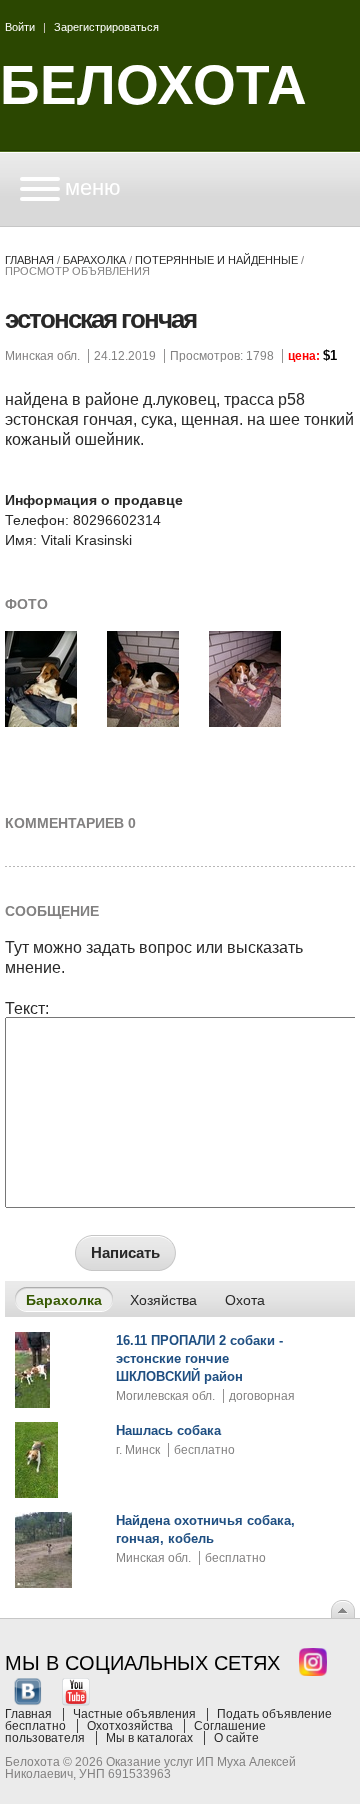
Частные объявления (134, 1714)
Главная (29, 260)
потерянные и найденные (216, 260)
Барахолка (94, 260)
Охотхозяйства (130, 1726)
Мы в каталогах (149, 1738)
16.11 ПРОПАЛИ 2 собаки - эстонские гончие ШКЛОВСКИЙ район (199, 1358)
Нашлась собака (168, 1430)
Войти (20, 27)
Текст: (27, 1009)
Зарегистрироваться (106, 27)
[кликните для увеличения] (41, 723)
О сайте (236, 1738)
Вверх (343, 1609)
